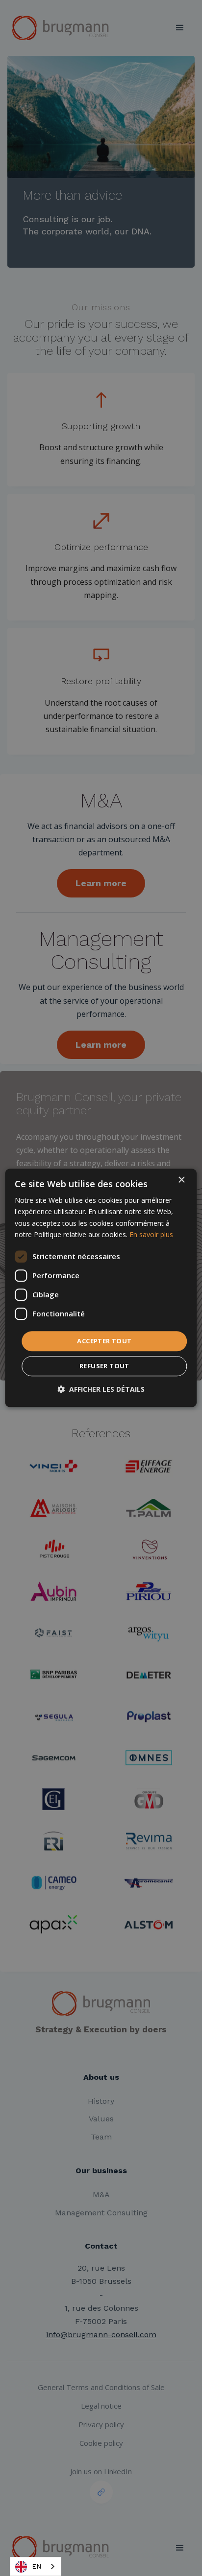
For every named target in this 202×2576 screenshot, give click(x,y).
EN (37, 2566)
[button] (101, 1390)
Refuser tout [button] (104, 1366)
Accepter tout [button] (104, 1341)
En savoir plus (151, 1234)
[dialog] (101, 1288)
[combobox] (36, 2566)
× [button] (181, 1180)
